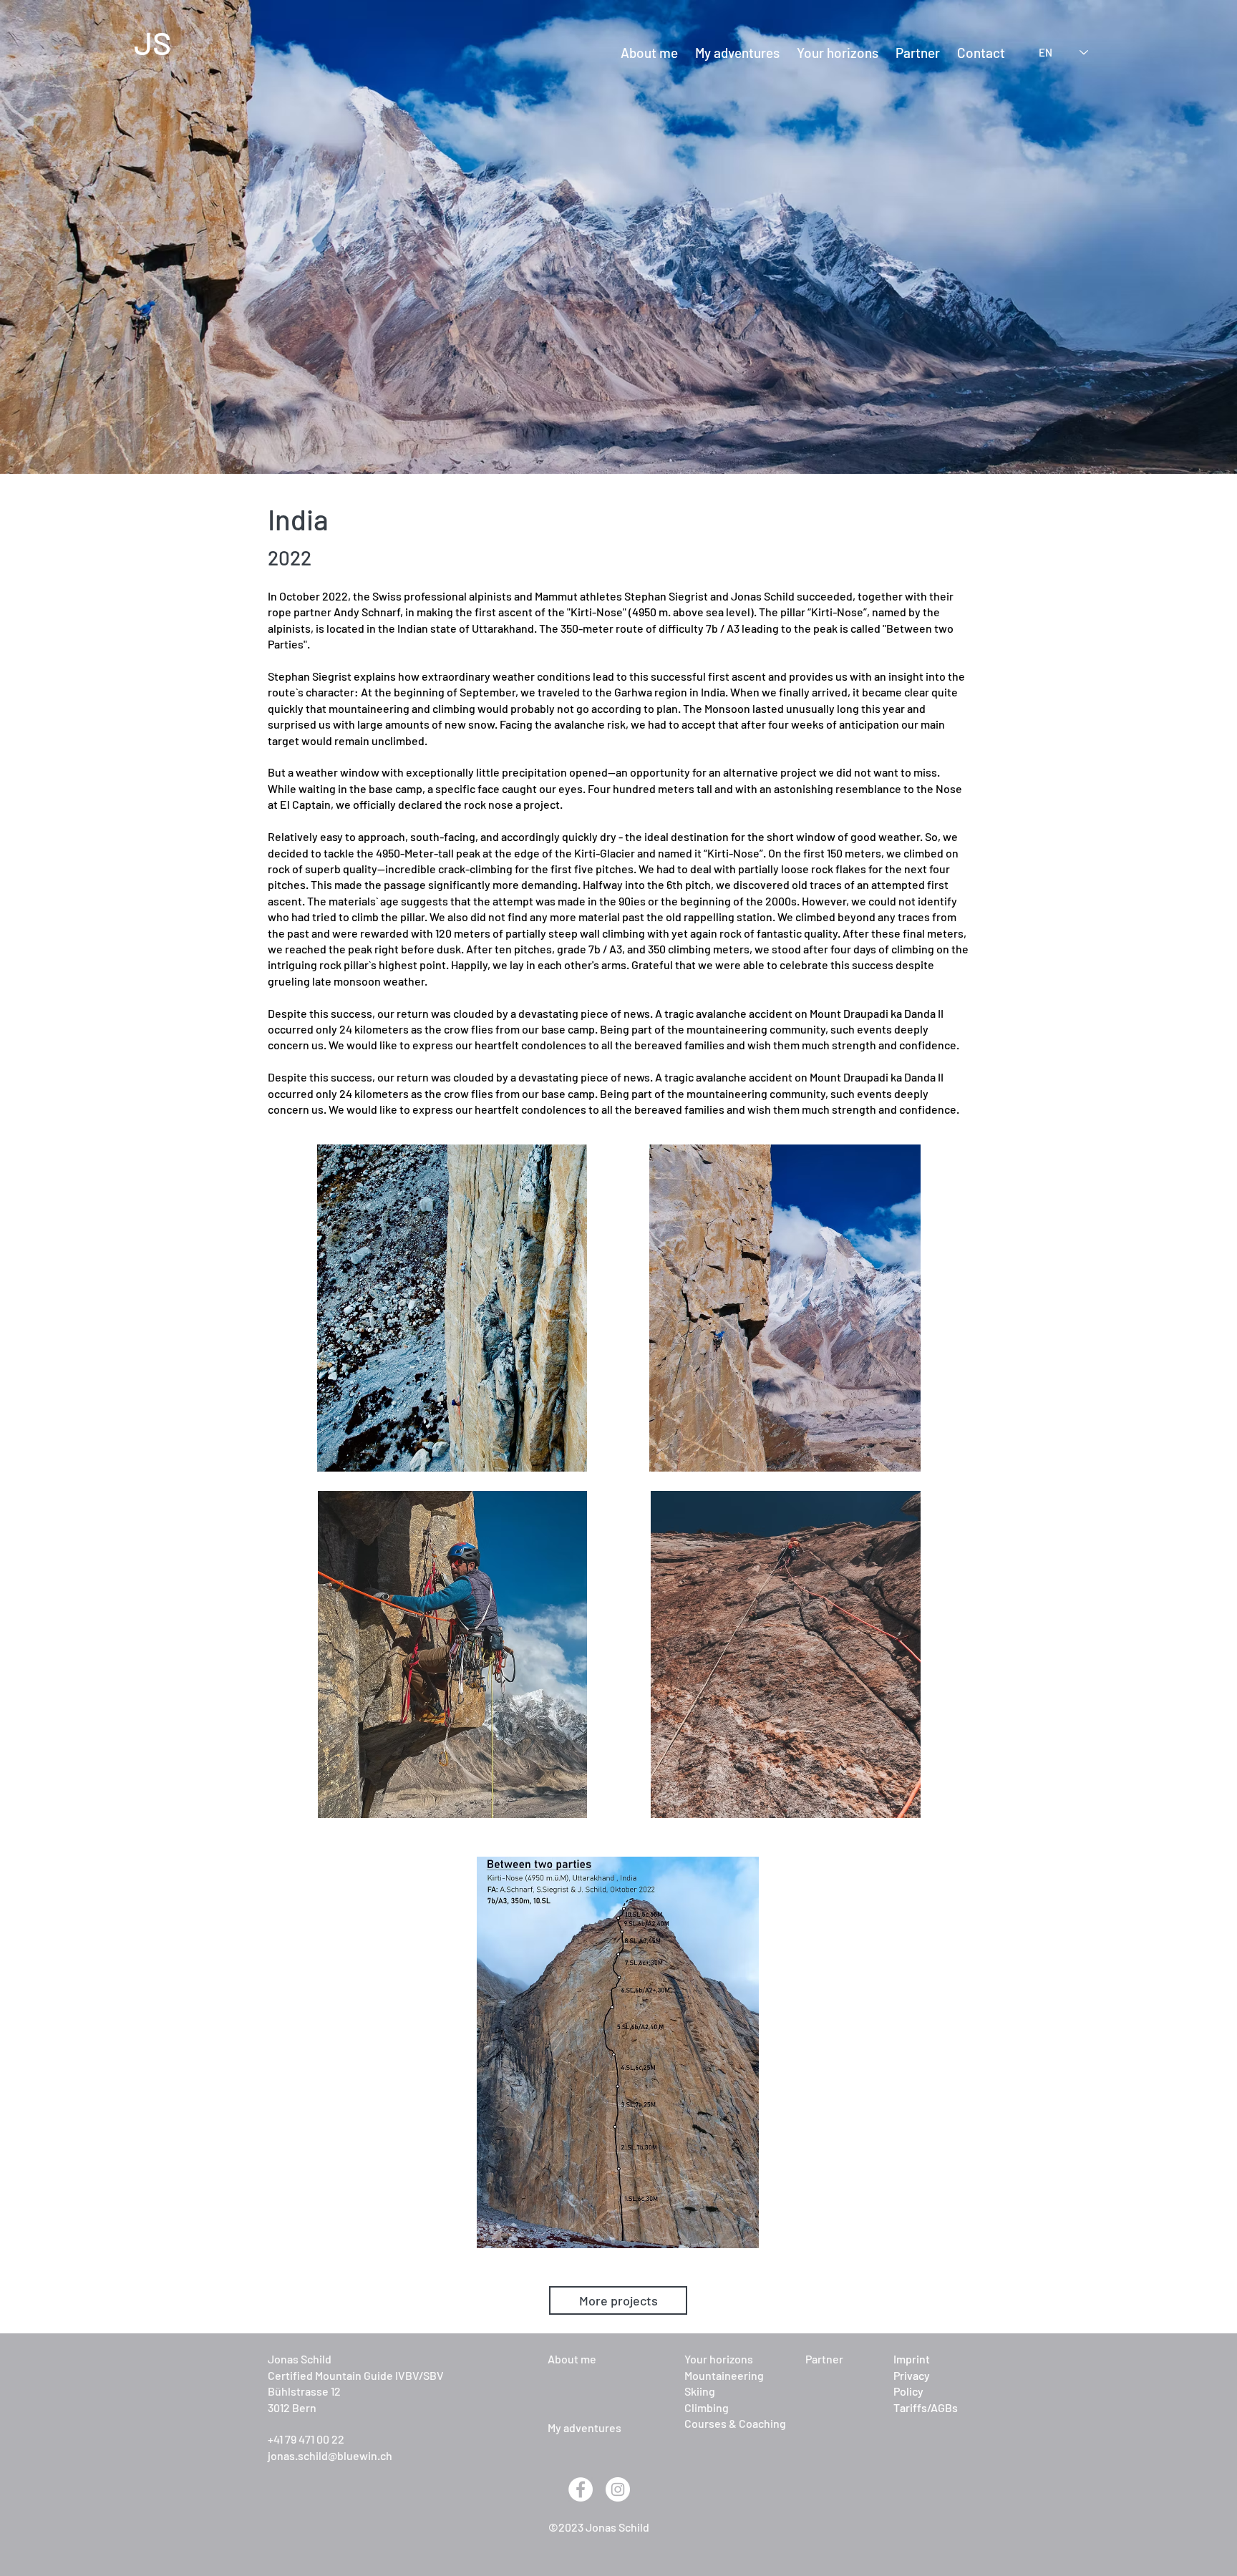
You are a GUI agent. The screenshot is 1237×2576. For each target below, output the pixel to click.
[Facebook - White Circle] (581, 2489)
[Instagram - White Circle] (618, 2489)
